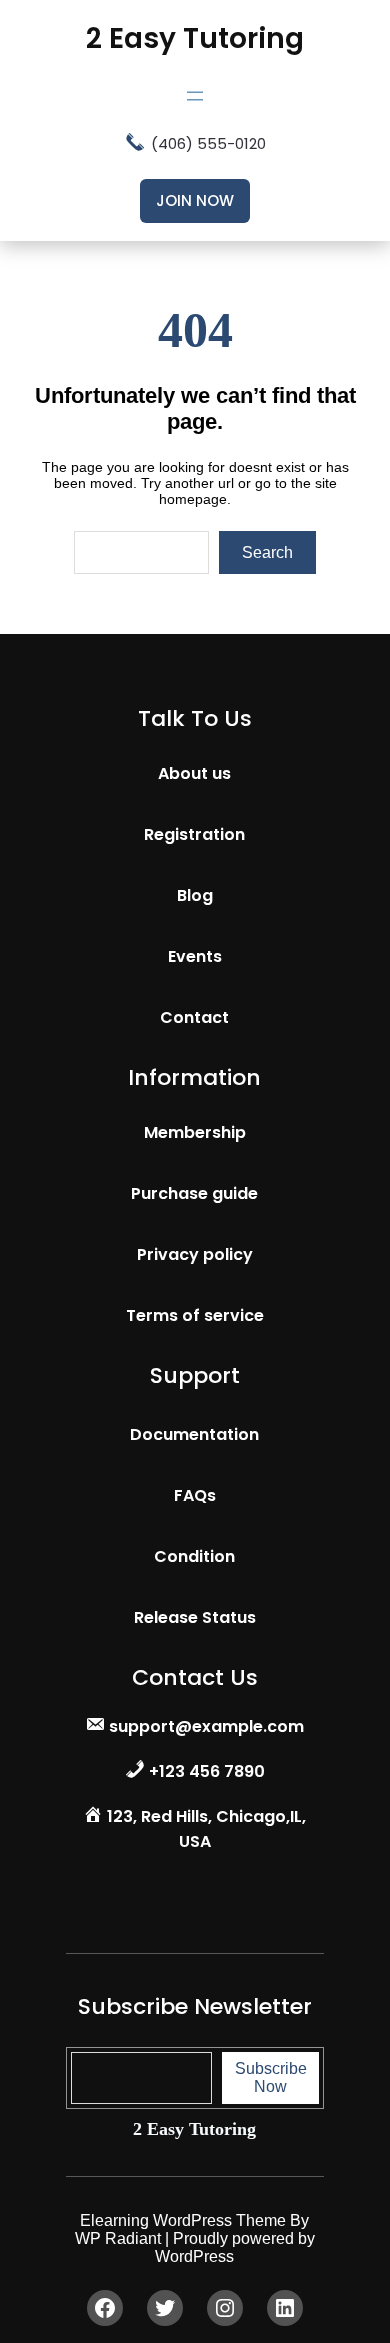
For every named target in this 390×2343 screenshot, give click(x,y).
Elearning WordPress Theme (185, 2220)
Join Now (195, 200)
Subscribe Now (271, 2077)
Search (267, 552)
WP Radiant (118, 2238)
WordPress (194, 2256)
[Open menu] (195, 96)
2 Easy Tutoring (195, 38)
